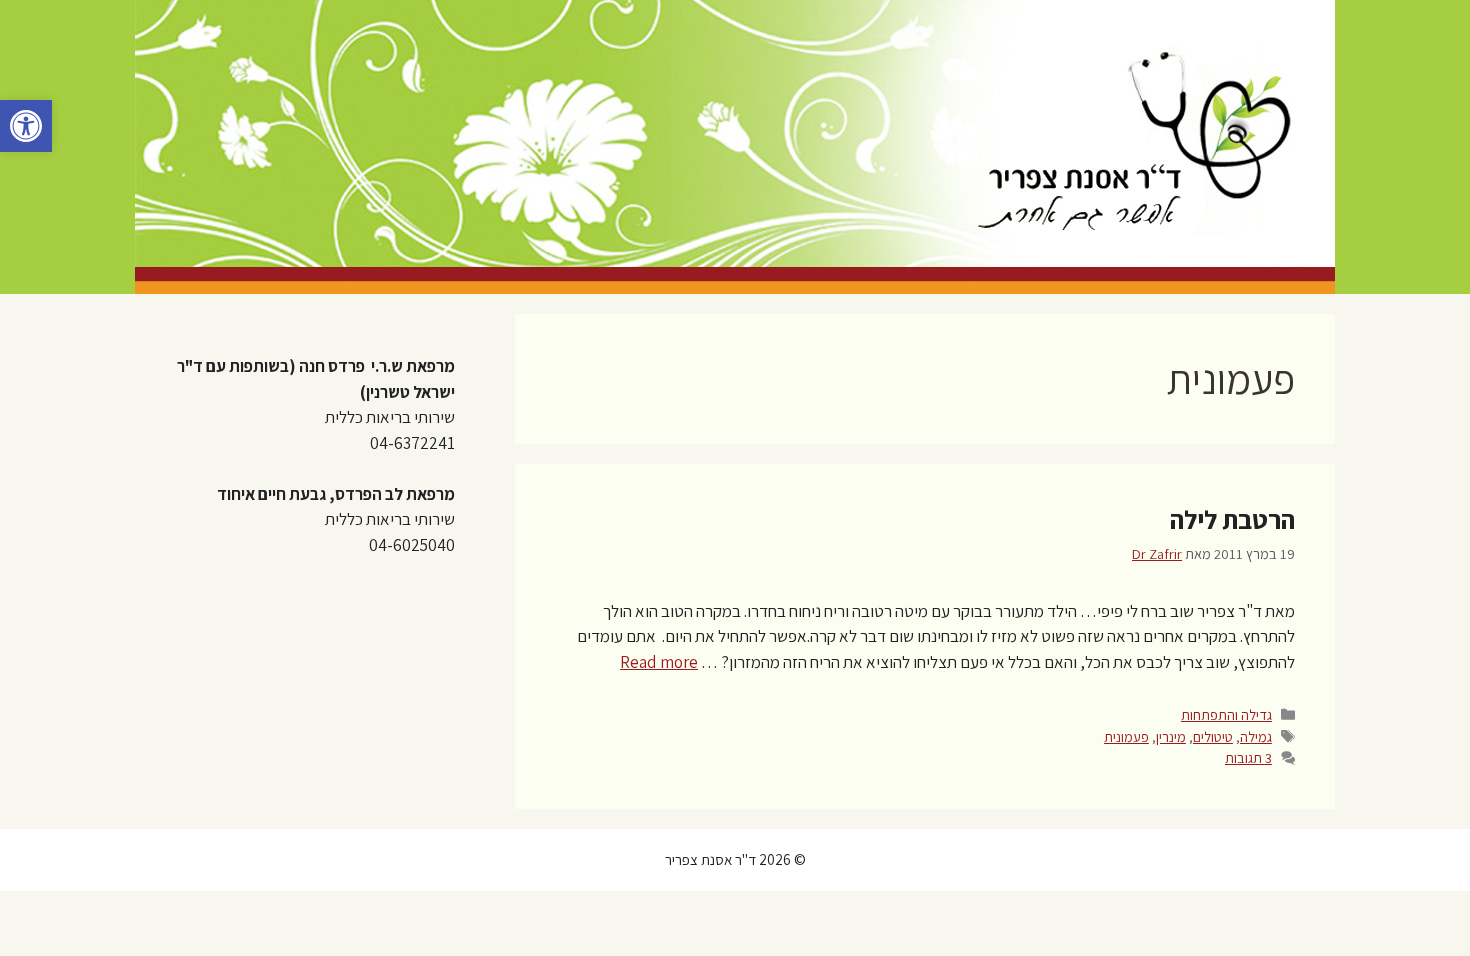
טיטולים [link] (1213, 736)
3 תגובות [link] (1248, 757)
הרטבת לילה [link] (1232, 519)
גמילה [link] (1256, 736)
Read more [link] (659, 662)
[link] (26, 126)
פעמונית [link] (1126, 736)
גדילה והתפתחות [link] (1226, 714)
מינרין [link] (1171, 736)
